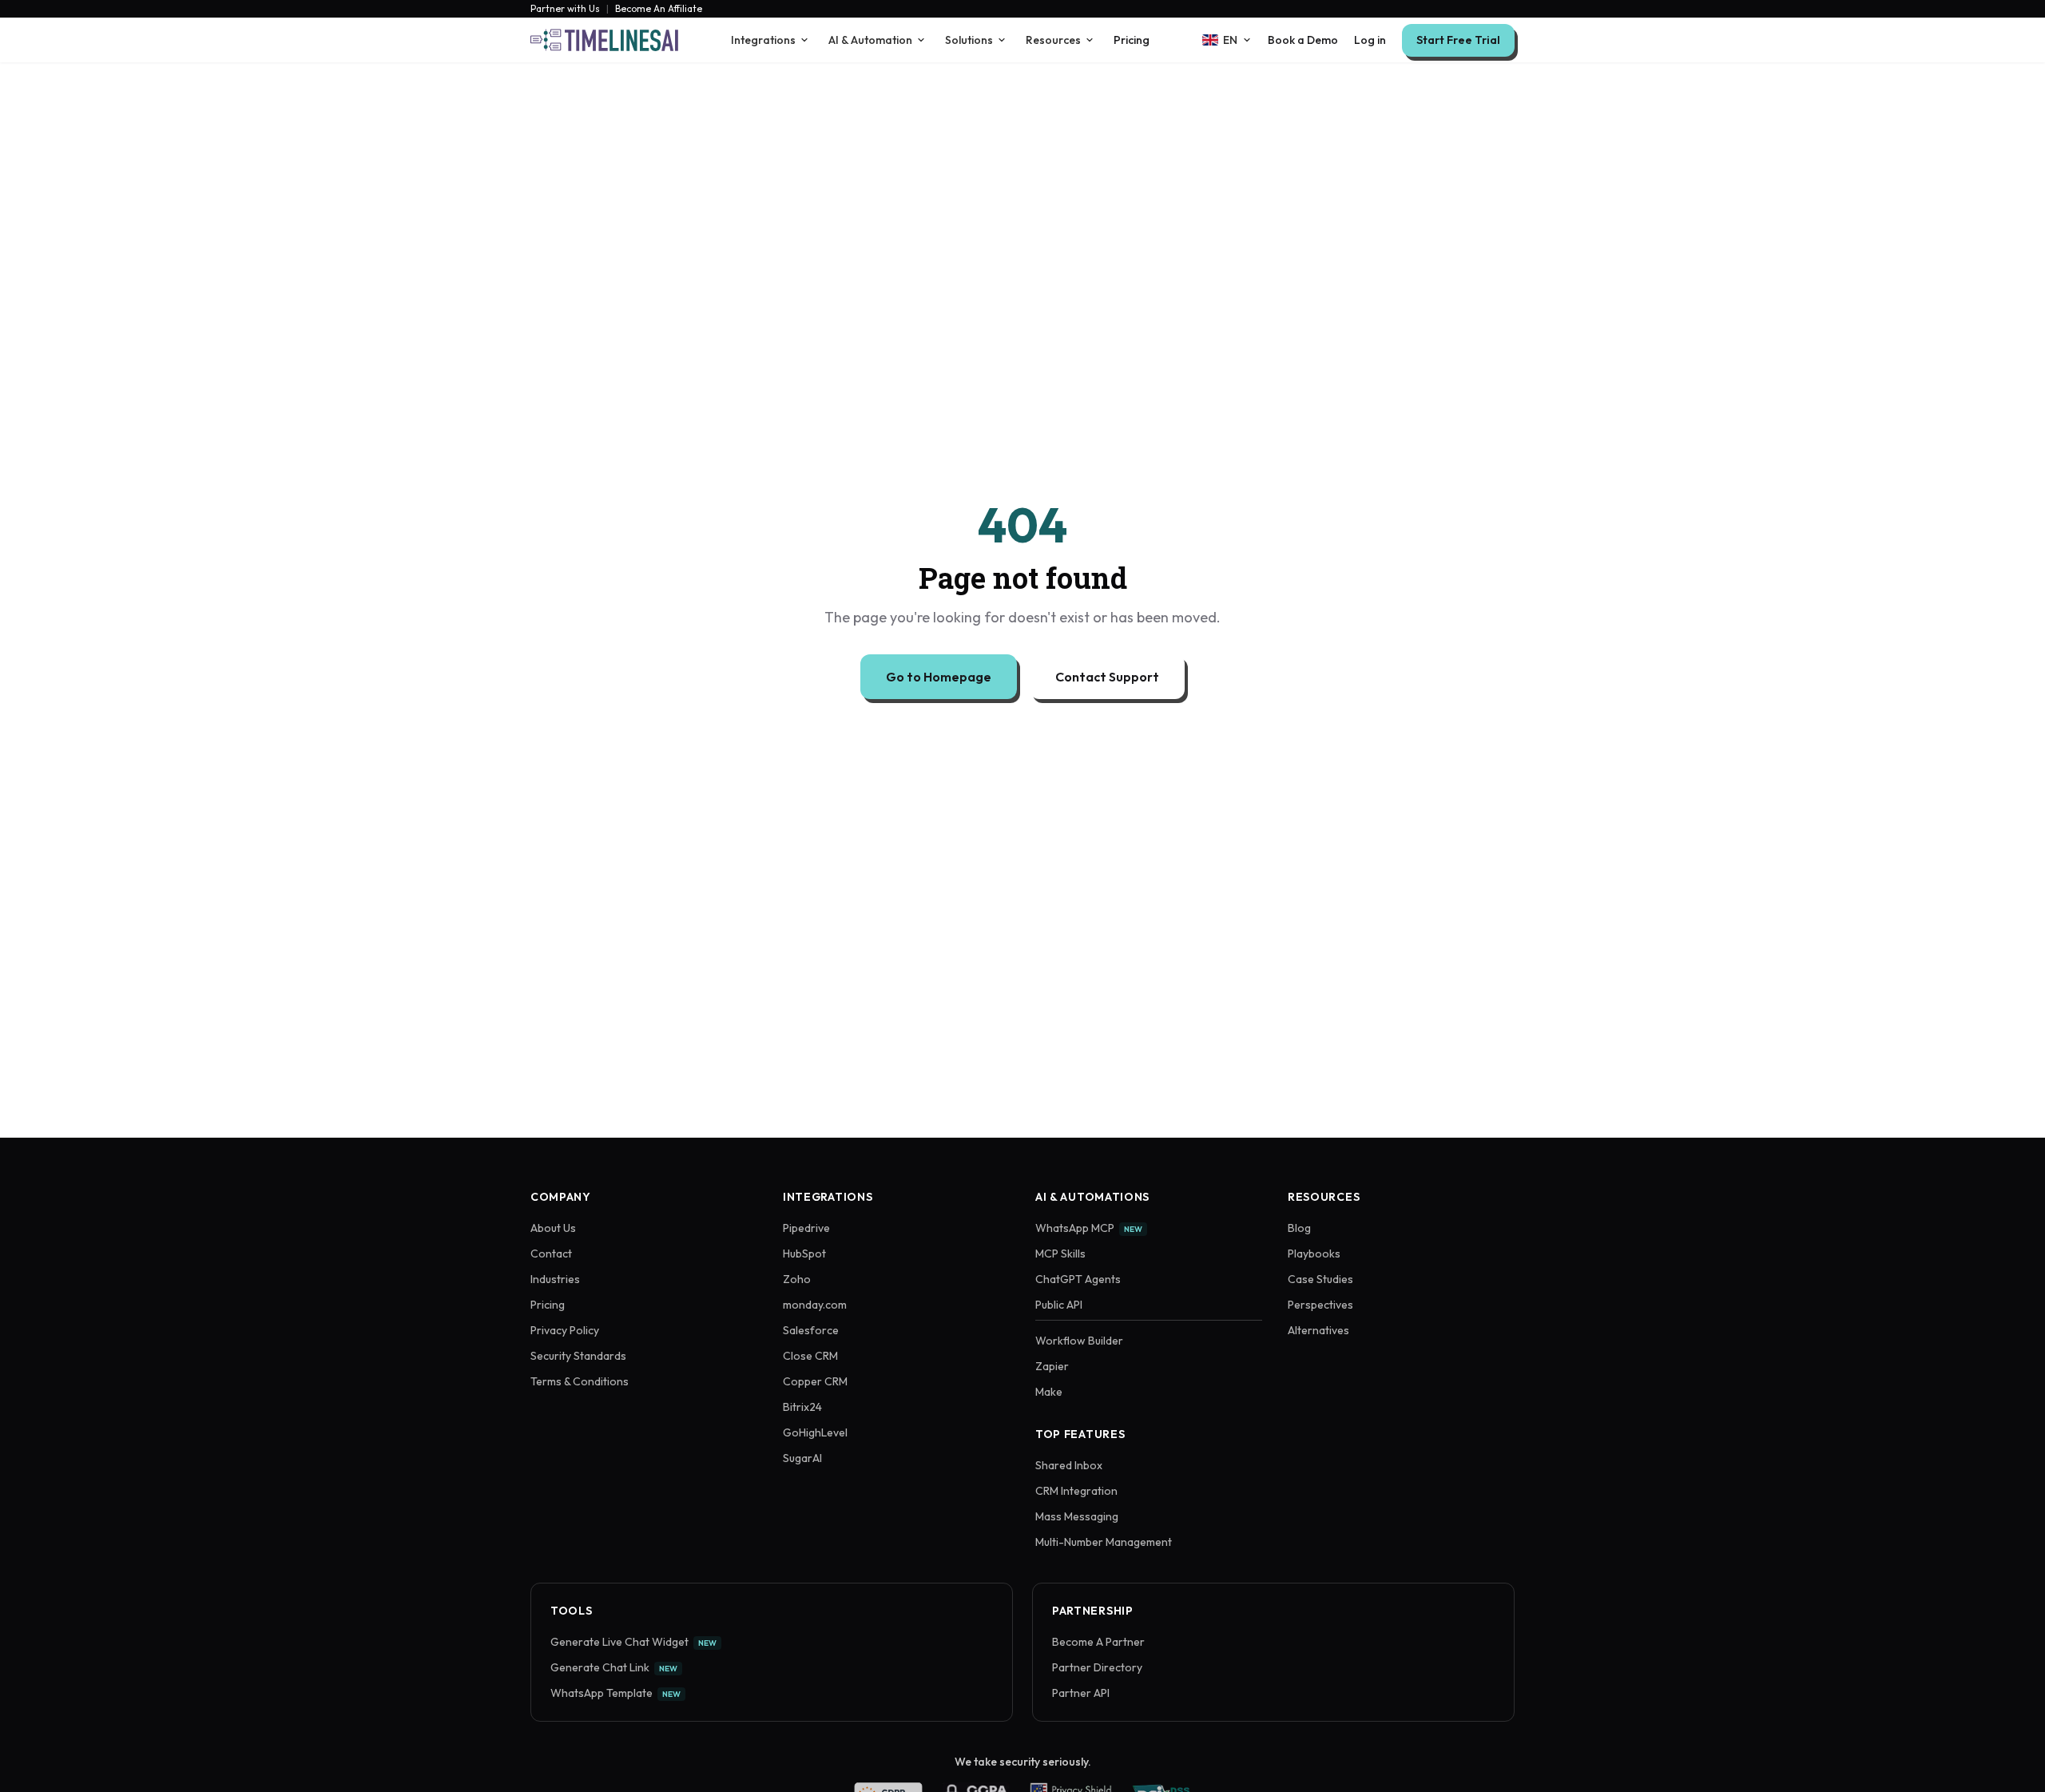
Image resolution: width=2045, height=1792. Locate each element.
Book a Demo (1303, 40)
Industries (555, 1279)
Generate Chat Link (614, 1667)
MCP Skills (1060, 1254)
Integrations (763, 40)
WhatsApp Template (615, 1693)
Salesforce (811, 1330)
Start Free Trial (1458, 40)
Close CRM (810, 1356)
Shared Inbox (1069, 1465)
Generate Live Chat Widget (633, 1642)
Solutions (969, 40)
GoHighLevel (815, 1432)
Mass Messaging (1077, 1516)
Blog (1299, 1228)
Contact (551, 1254)
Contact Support (1107, 677)
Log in (1370, 40)
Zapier (1052, 1366)
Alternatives (1318, 1330)
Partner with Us (565, 9)
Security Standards (578, 1356)
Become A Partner (1098, 1642)
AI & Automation (870, 40)
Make (1049, 1392)
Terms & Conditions (580, 1381)
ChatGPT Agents (1078, 1279)
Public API (1059, 1305)
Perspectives (1320, 1305)
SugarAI (802, 1458)
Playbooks (1314, 1254)
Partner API (1081, 1693)
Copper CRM (815, 1381)
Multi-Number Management (1104, 1542)
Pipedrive (806, 1228)
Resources (1053, 40)
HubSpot (804, 1254)
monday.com (815, 1305)
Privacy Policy (565, 1330)
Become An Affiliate (659, 9)
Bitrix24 (802, 1407)
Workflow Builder (1079, 1341)
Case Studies (1320, 1279)
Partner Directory (1097, 1667)
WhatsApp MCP (1089, 1228)
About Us (553, 1228)
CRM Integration (1076, 1491)
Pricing (1132, 40)
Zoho (797, 1279)
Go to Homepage (939, 677)
